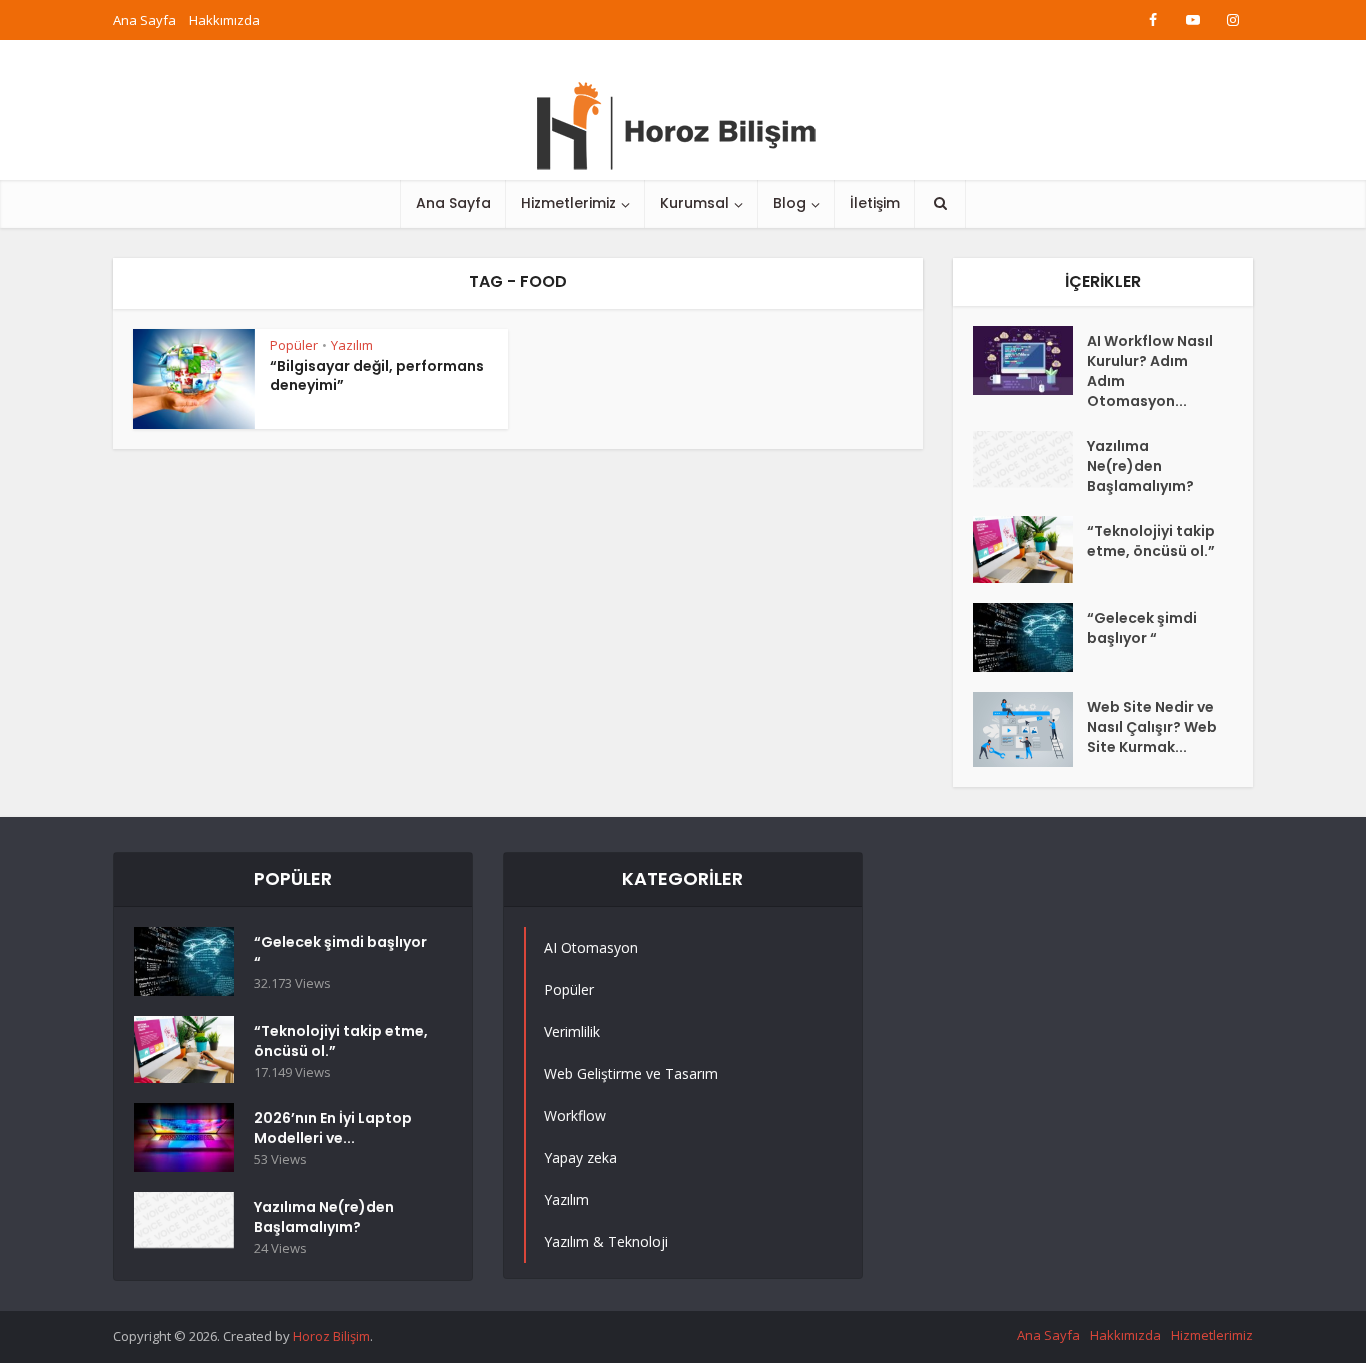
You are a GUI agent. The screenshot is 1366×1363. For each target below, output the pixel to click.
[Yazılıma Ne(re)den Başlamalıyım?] (1030, 459)
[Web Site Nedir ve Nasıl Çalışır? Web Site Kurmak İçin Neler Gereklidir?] (1030, 729)
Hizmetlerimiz (568, 203)
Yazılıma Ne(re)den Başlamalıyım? (1140, 466)
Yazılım (352, 345)
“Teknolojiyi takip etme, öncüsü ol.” (1151, 541)
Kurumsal (694, 203)
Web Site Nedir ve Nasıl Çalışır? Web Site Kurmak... (1152, 727)
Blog (789, 203)
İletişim (875, 203)
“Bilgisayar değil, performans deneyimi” (377, 375)
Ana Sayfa (144, 20)
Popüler (294, 345)
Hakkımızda (224, 20)
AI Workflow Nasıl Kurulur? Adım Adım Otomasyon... (1150, 371)
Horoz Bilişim (331, 1336)
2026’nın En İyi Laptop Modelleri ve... (333, 1128)
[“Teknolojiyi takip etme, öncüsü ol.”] (1030, 549)
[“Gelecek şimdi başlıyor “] (1030, 637)
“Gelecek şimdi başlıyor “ (1142, 628)
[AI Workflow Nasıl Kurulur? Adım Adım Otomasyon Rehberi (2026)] (1030, 360)
